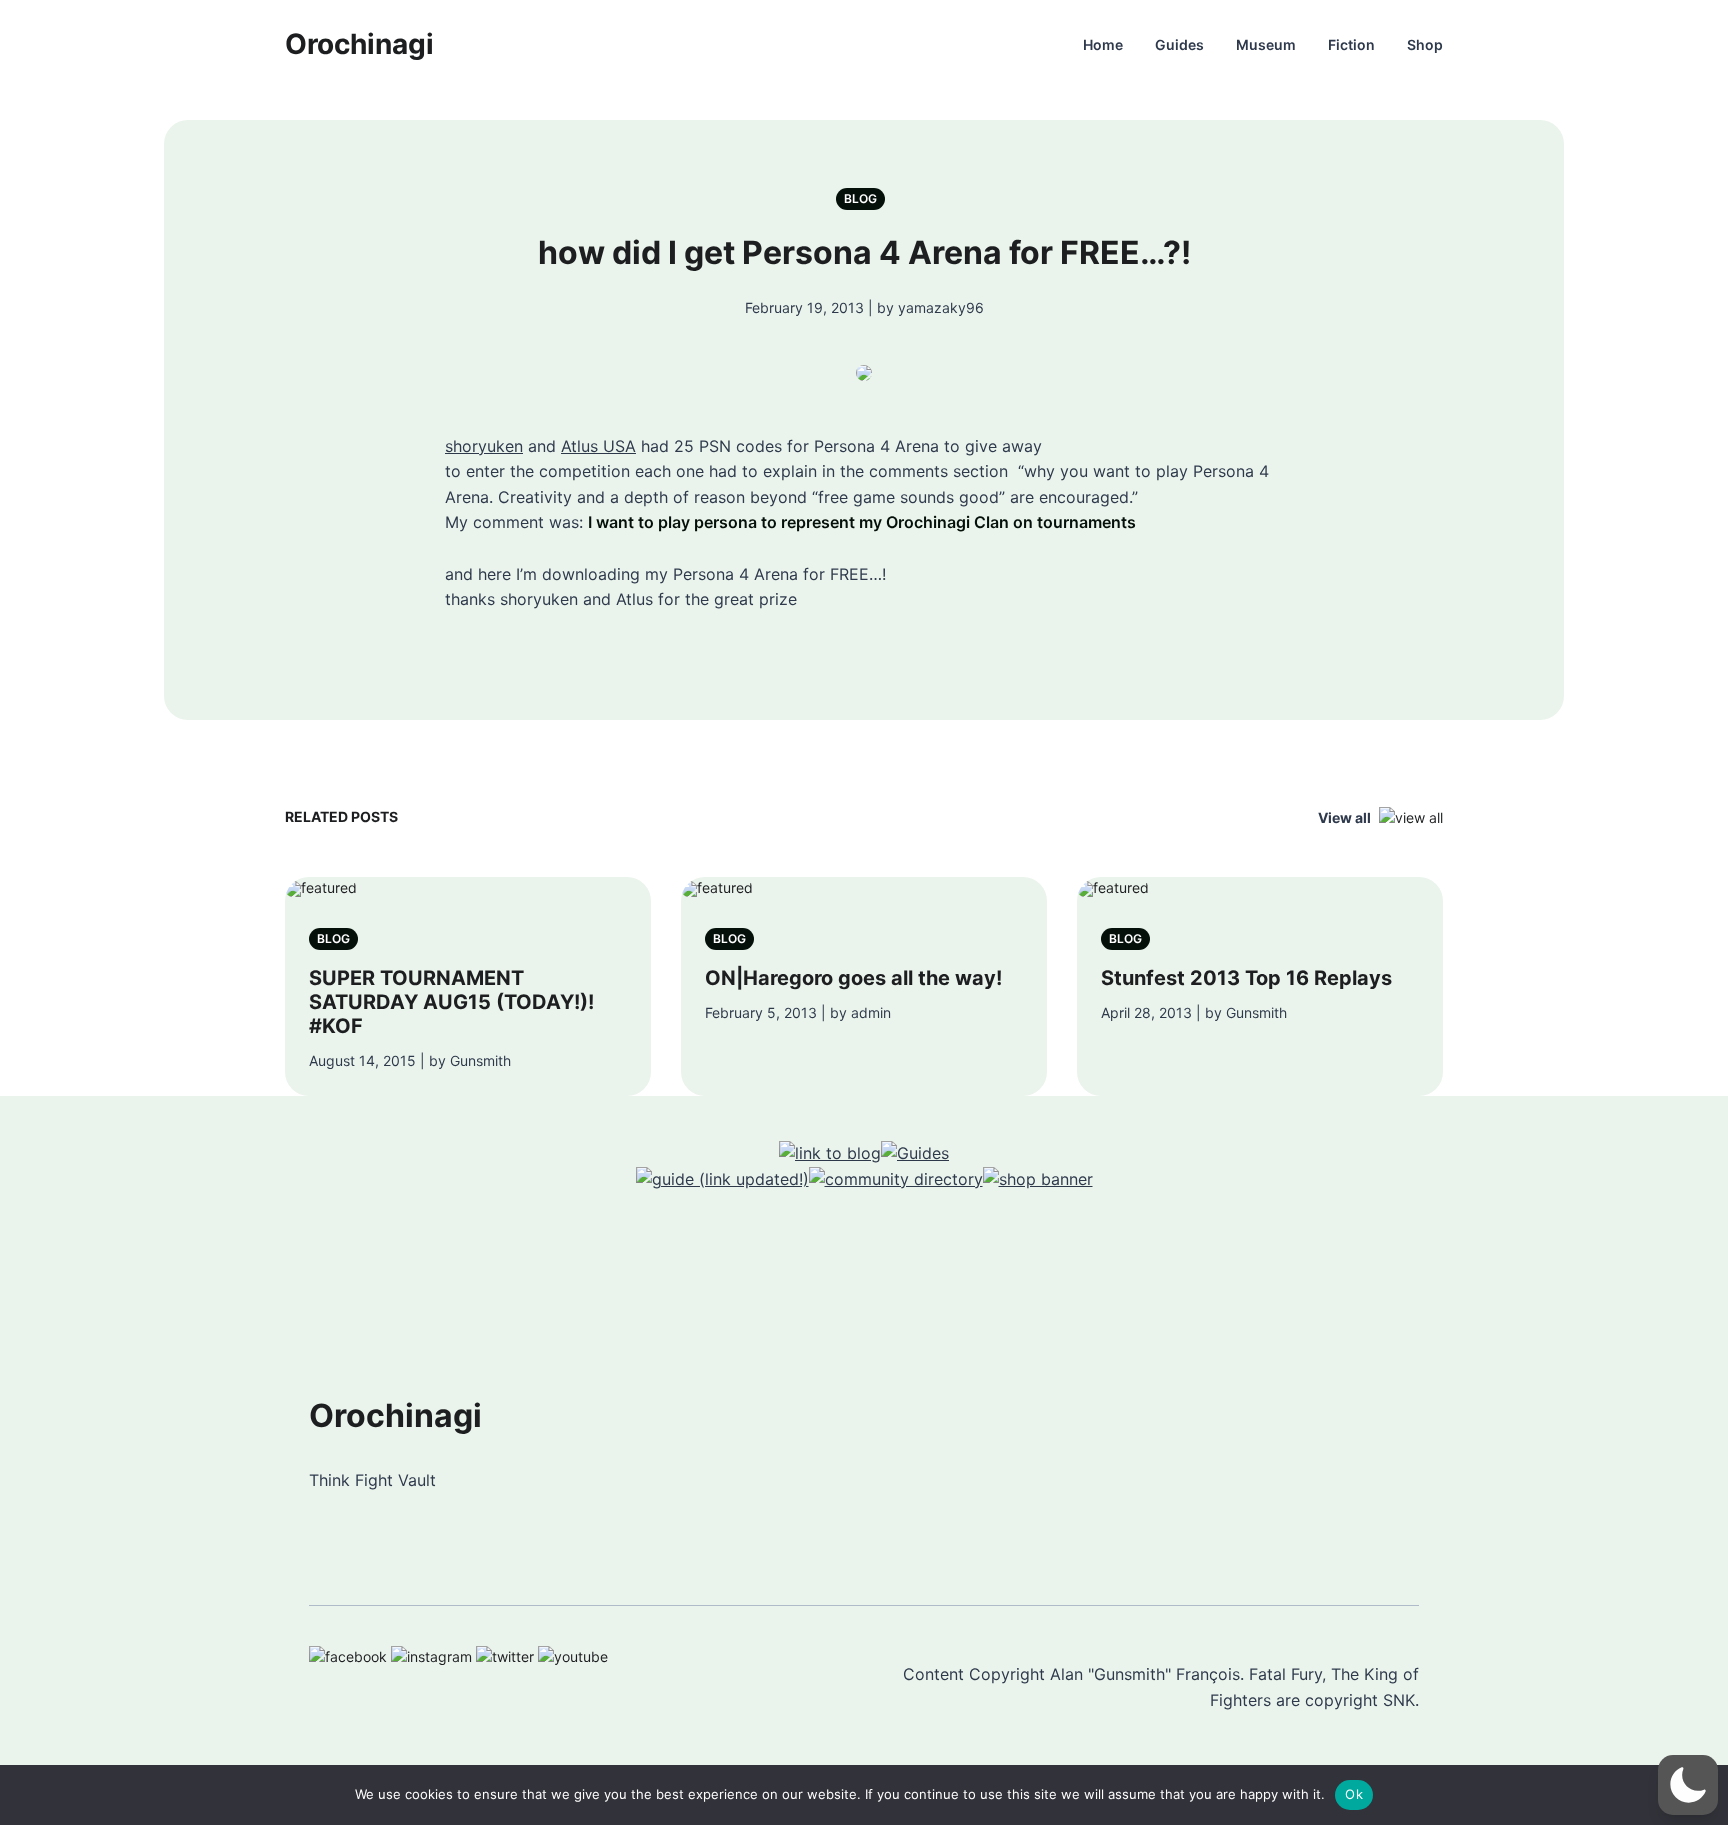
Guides (1179, 44)
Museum (1266, 44)
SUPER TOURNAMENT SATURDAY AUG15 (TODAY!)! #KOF (451, 1002)
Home (1103, 44)
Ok (1354, 1794)
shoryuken (484, 446)
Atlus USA (598, 446)
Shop (1425, 44)
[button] (1688, 1785)
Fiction (1351, 44)
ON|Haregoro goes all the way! (853, 978)
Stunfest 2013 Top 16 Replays (1246, 978)
